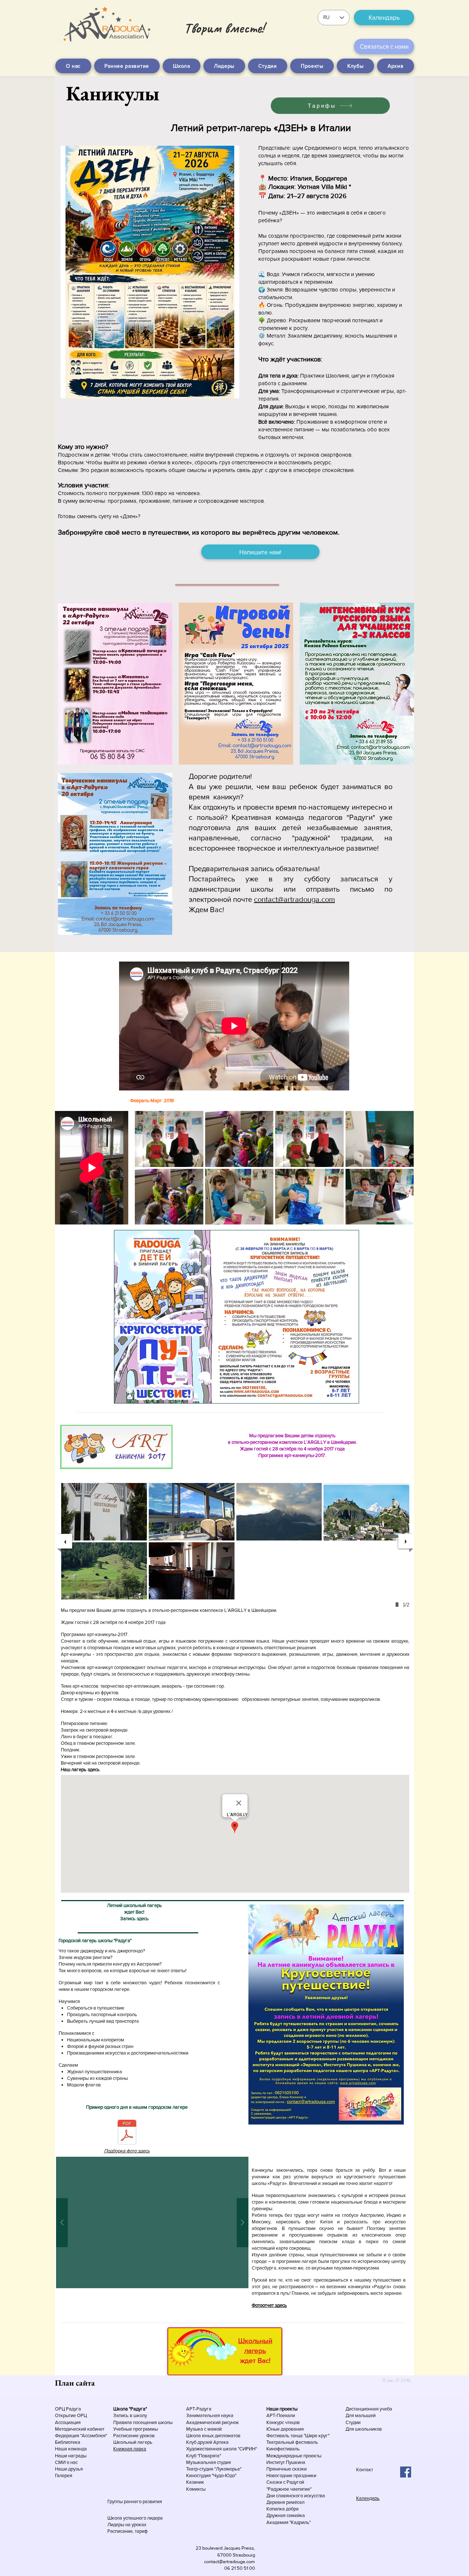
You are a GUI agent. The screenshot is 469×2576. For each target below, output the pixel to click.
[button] (169, 1139)
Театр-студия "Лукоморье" (214, 2469)
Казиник (195, 2482)
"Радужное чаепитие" (289, 2489)
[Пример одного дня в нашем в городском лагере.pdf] (127, 2133)
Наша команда (71, 2449)
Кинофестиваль (283, 2449)
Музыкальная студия (208, 2462)
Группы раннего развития (135, 2501)
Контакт (365, 2470)
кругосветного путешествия (375, 2177)
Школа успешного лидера (135, 2518)
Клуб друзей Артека (207, 2442)
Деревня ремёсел (285, 2502)
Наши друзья (69, 2469)
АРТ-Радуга (199, 2409)
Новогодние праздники (291, 2475)
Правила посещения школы (143, 2422)
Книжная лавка (130, 2449)
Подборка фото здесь (127, 2151)
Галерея (64, 2475)
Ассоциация (68, 2422)
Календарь (368, 2498)
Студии (353, 2422)
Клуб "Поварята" (204, 2456)
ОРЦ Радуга (68, 2409)
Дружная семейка (286, 2515)
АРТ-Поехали (281, 2415)
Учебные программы (136, 2429)
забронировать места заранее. (370, 2293)
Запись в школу (130, 2415)
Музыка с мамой (204, 2429)
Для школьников (364, 2429)
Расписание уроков (134, 2436)
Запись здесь (134, 1919)
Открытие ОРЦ (71, 2415)
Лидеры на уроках (127, 2525)
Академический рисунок (213, 2422)
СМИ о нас (66, 2462)
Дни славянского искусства (296, 2496)
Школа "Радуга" (130, 2409)
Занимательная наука (210, 2415)
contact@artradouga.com (294, 899)
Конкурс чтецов (283, 2422)
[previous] (148, 1172)
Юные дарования (285, 2429)
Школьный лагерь (133, 2442)
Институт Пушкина (286, 2462)
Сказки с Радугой (285, 2482)
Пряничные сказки (287, 2469)
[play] (398, 1218)
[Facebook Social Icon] (406, 2472)
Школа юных (200, 2436)
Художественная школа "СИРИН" (221, 2449)
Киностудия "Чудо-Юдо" (211, 2475)
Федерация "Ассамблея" (81, 2436)
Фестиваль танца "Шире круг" (298, 2436)
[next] (400, 1172)
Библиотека (68, 2442)
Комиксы (196, 2489)
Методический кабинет (80, 2429)
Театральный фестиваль (292, 2442)
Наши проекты (282, 2409)
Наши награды (71, 2456)
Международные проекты (294, 2456)
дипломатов (228, 2436)
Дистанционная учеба (369, 2409)
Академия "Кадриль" (289, 2522)
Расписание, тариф (128, 2531)
